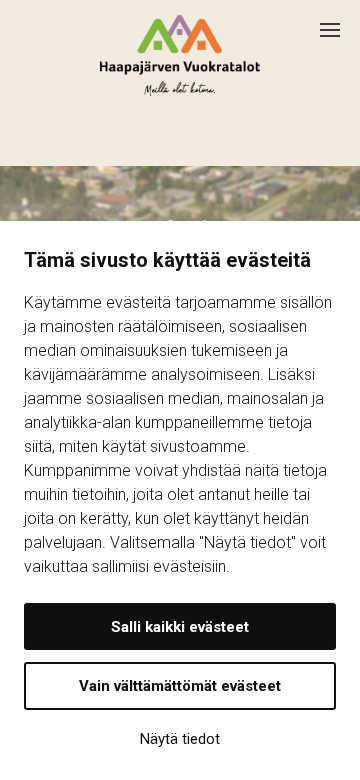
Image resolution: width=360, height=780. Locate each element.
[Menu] (340, 22)
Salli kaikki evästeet (180, 627)
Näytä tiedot (180, 739)
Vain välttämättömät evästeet (180, 686)
